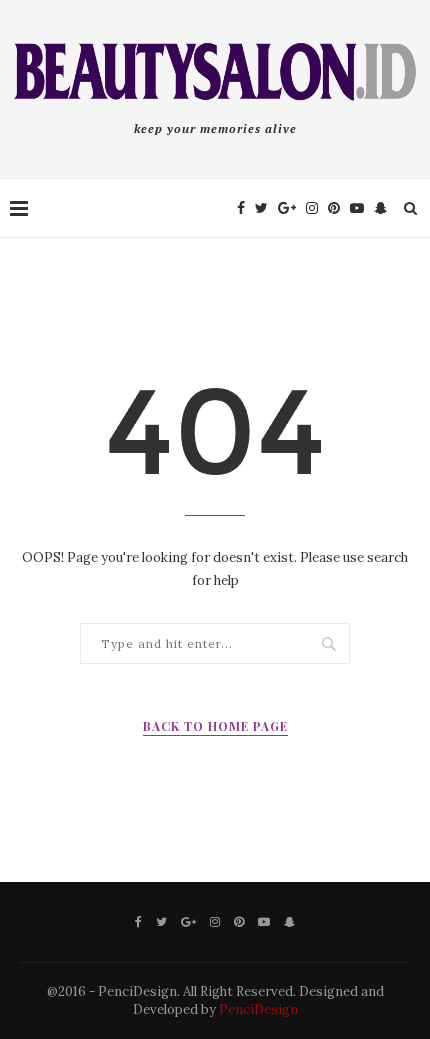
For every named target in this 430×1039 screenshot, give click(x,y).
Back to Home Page (215, 726)
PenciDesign (258, 1009)
